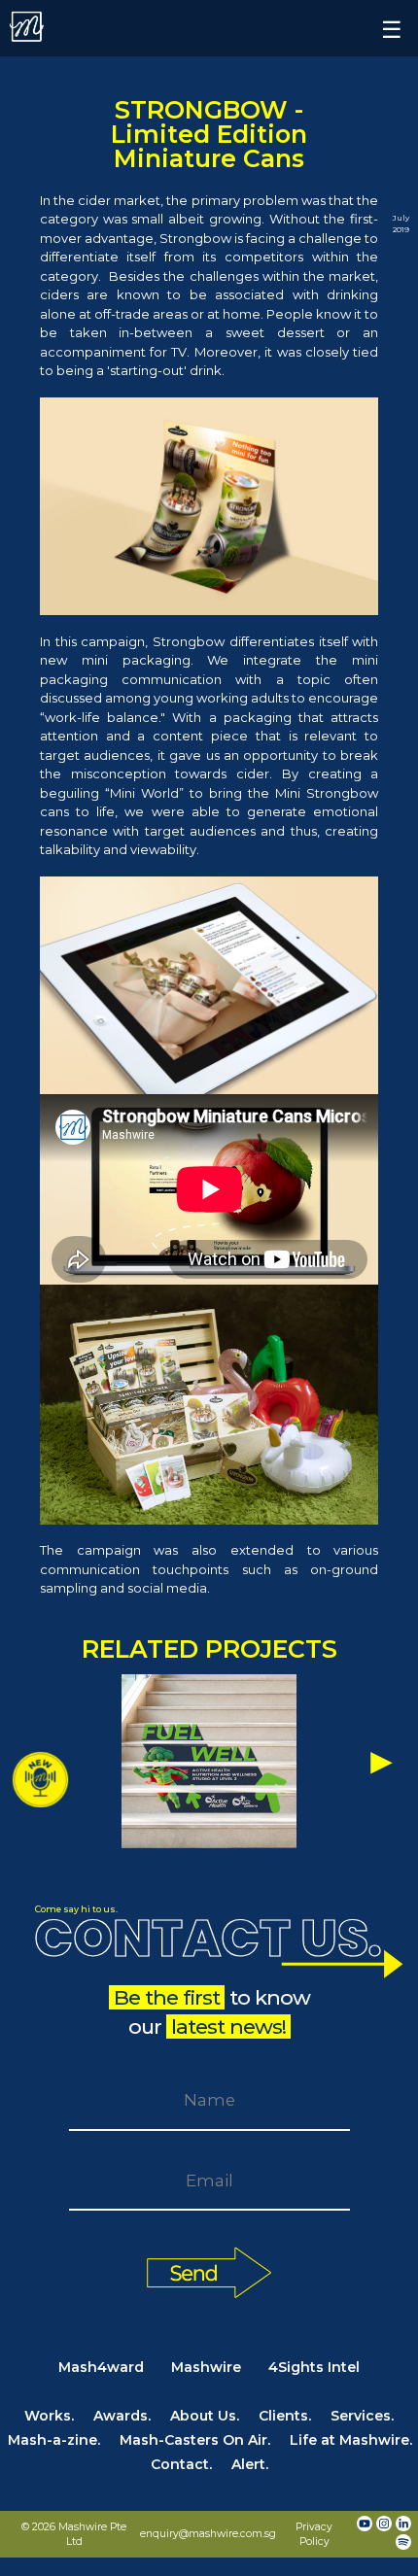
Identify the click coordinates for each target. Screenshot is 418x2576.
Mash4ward (101, 2367)
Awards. (122, 2416)
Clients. (285, 2416)
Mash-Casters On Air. (195, 2440)
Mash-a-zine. (54, 2440)
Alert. (250, 2464)
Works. (49, 2416)
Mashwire (206, 2367)
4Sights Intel (314, 2367)
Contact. (181, 2464)
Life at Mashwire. (351, 2440)
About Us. (205, 2416)
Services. (362, 2416)
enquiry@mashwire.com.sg (208, 2534)
